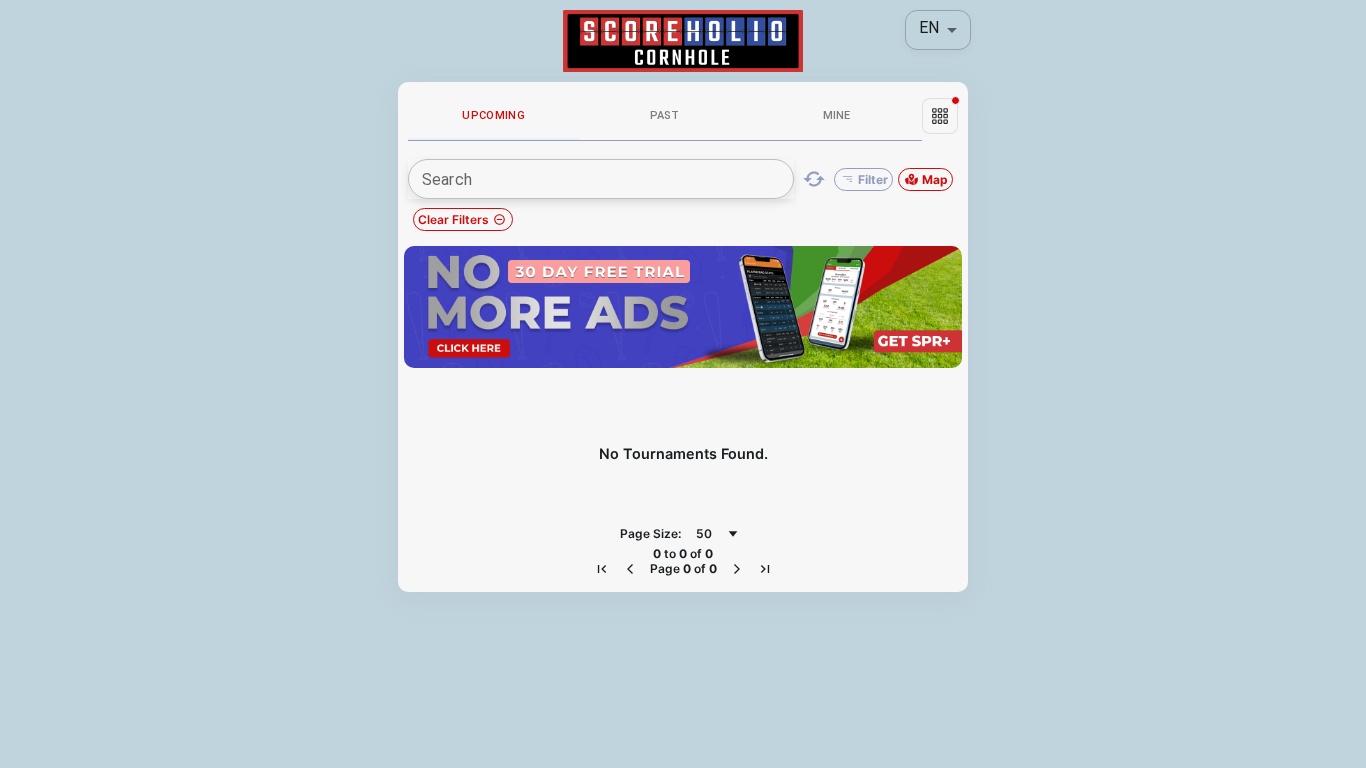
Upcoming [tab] (493, 115)
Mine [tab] (836, 115)
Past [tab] (665, 115)
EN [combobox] (929, 27)
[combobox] (717, 534)
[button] (940, 116)
